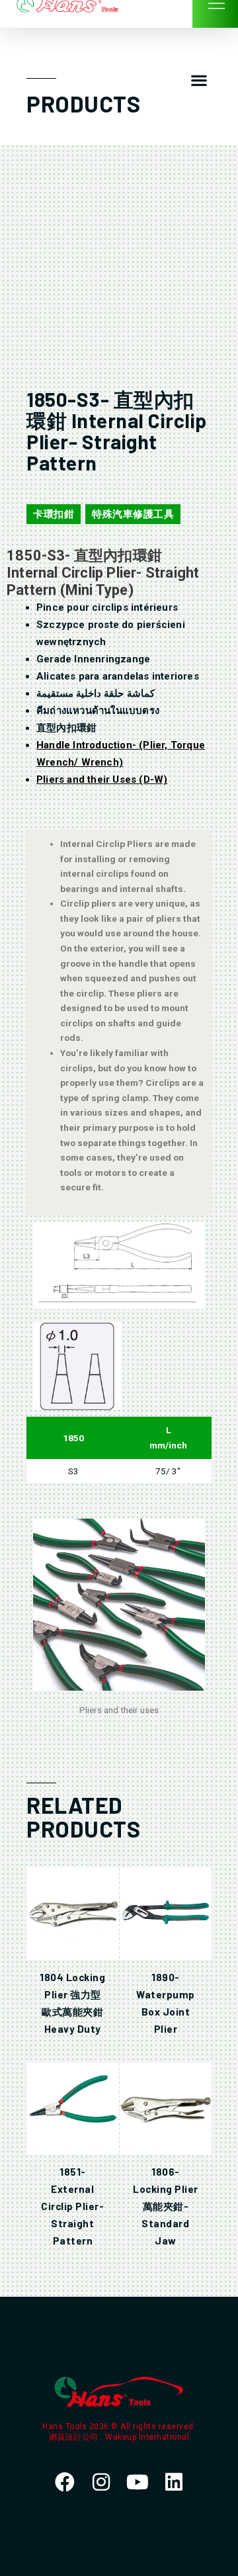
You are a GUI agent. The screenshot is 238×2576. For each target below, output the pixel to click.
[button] (199, 80)
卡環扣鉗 (54, 514)
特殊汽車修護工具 (133, 514)
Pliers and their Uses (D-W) (102, 779)
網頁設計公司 (75, 2437)
